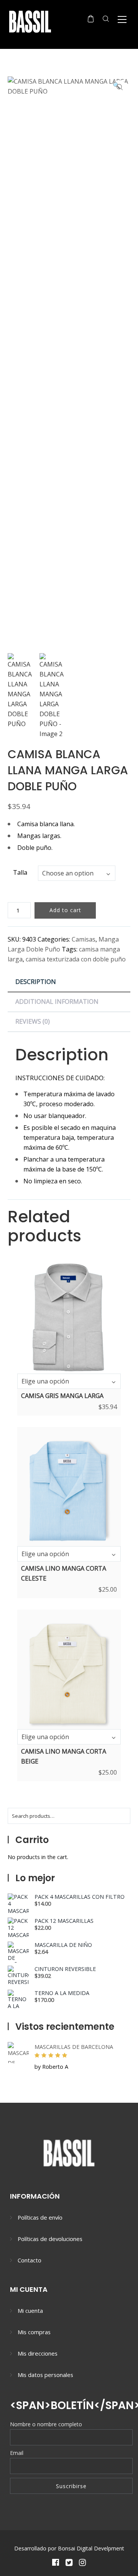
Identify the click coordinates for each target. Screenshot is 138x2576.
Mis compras (34, 2332)
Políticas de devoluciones (50, 2239)
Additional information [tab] (57, 1002)
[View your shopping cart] (91, 19)
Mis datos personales (45, 2375)
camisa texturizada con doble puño (76, 959)
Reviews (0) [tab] (33, 1021)
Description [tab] (36, 982)
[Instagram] (83, 2562)
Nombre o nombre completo (46, 2424)
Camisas (84, 939)
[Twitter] (69, 2562)
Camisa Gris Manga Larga (62, 1396)
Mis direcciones (38, 2353)
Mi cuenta (30, 2311)
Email (17, 2453)
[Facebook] (55, 2562)
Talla (20, 872)
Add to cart (65, 910)
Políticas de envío (40, 2217)
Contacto (30, 2260)
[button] (120, 87)
